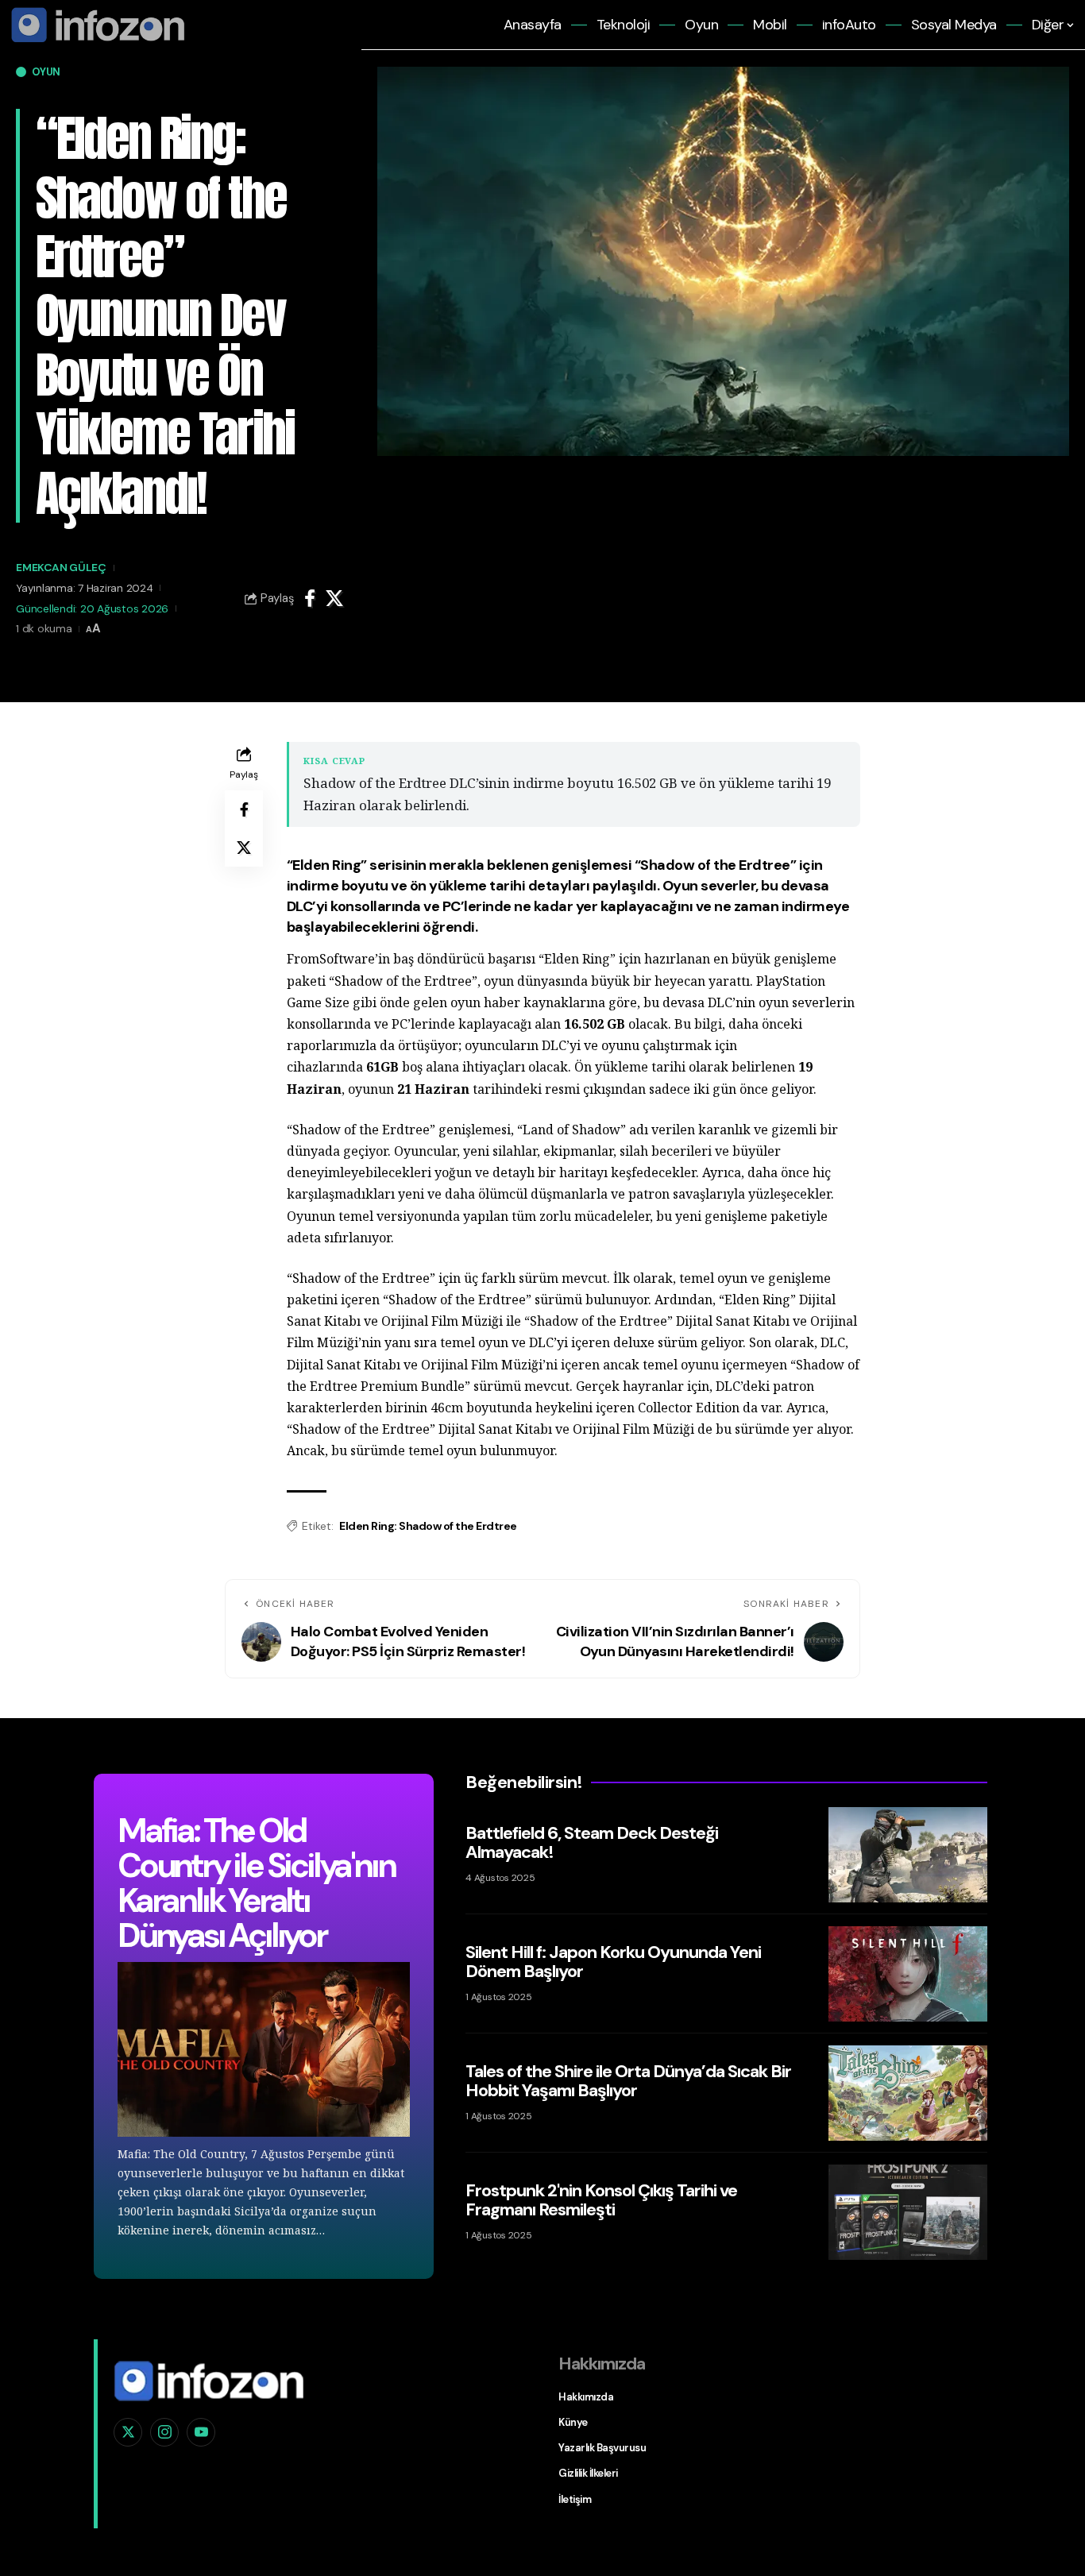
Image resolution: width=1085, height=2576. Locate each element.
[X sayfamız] (128, 2432)
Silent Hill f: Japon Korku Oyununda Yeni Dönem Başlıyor (613, 1962)
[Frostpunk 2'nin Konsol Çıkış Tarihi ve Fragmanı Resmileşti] (908, 2212)
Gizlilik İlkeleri (588, 2473)
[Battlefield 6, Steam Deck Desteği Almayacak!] (908, 1855)
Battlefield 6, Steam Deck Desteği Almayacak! (592, 1842)
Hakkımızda (586, 2397)
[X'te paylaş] (334, 598)
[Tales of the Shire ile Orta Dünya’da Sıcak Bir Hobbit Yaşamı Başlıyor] (908, 2093)
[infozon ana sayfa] (95, 24)
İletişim (575, 2499)
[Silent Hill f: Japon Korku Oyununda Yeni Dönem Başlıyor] (908, 1974)
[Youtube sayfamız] (201, 2432)
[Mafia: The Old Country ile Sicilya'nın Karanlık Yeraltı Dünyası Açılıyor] (264, 2050)
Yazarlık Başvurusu (602, 2448)
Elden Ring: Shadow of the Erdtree (428, 1526)
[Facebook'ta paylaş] (310, 598)
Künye (573, 2422)
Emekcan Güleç (61, 567)
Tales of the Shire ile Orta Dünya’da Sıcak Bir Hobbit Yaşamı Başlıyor (628, 2081)
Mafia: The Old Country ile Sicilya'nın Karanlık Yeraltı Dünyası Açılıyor (256, 1883)
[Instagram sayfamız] (164, 2432)
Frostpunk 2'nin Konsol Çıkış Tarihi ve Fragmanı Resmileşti (601, 2200)
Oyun (46, 72)
